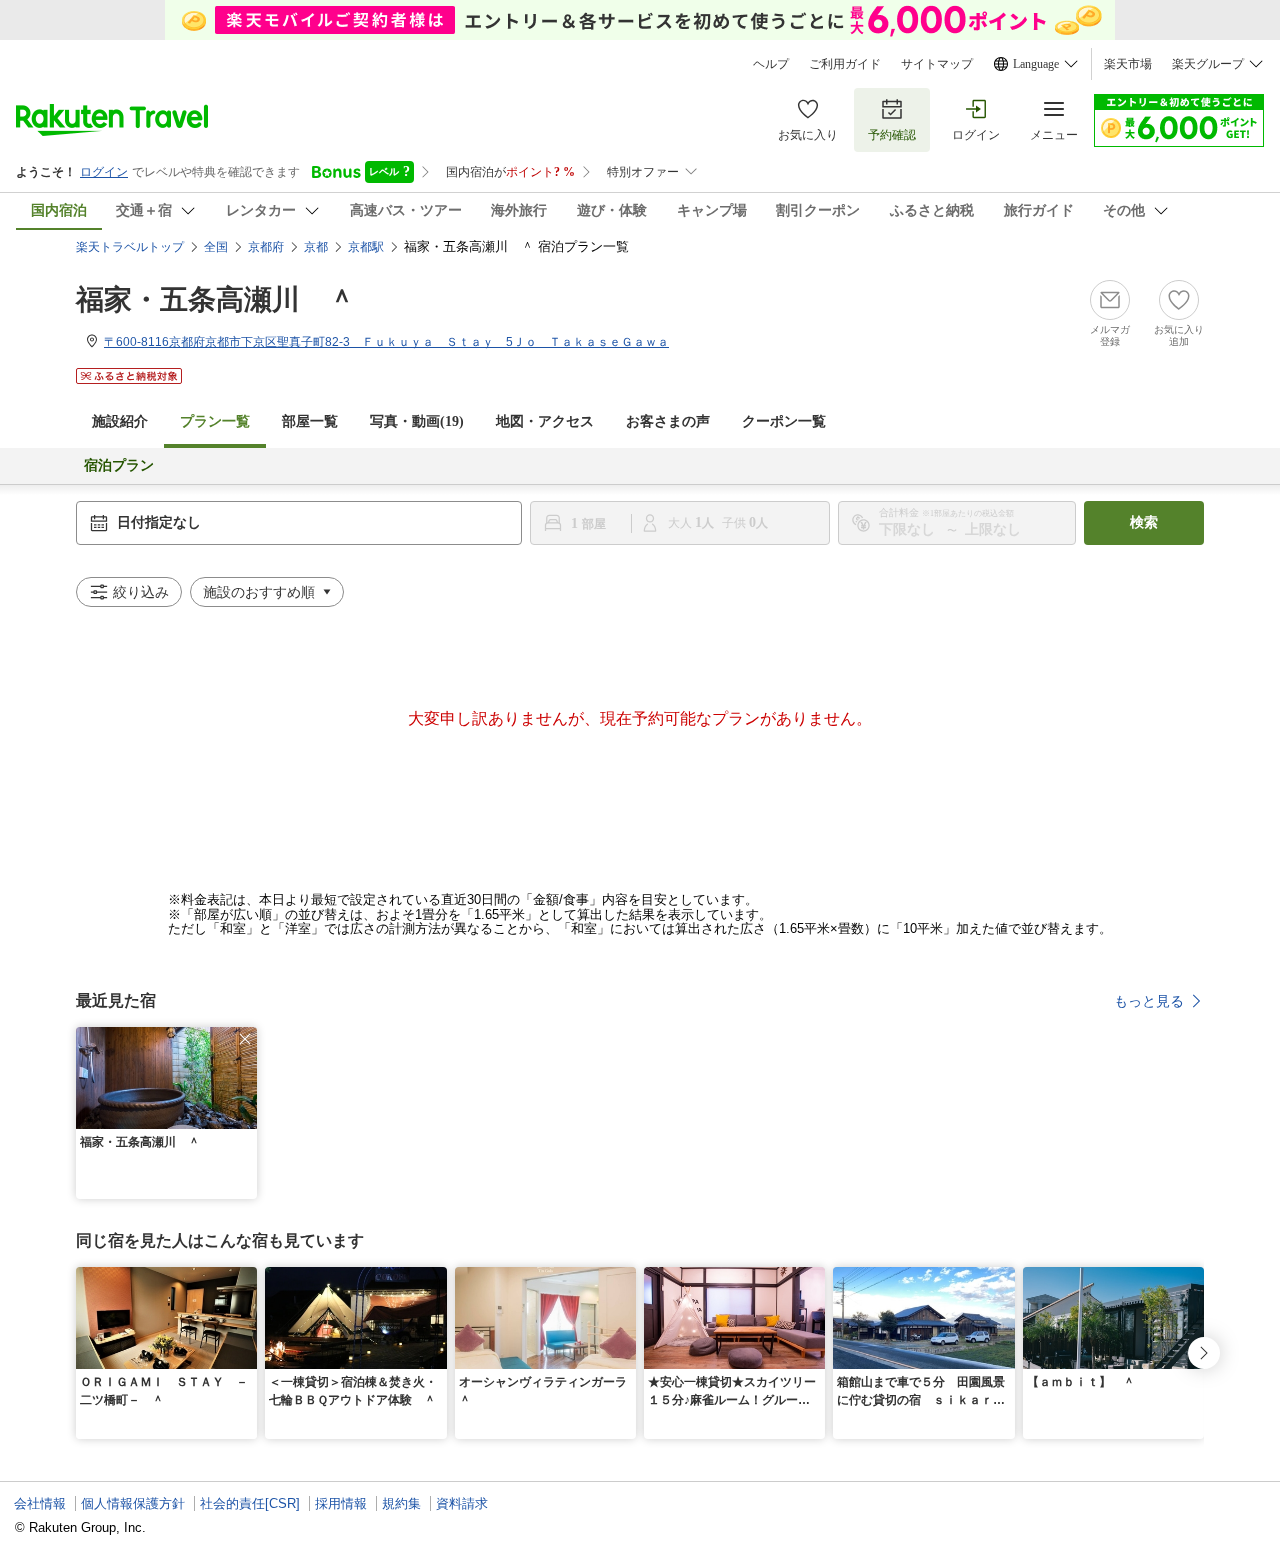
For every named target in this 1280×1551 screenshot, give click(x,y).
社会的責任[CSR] (250, 1503)
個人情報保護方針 (133, 1503)
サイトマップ (937, 64)
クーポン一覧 (784, 421)
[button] (245, 1039)
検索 (1144, 522)
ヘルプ (771, 64)
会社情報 (40, 1503)
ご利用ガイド (845, 64)
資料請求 (462, 1503)
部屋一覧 (310, 421)
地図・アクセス (545, 421)
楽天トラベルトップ (130, 247)
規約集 (401, 1503)
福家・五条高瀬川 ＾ (216, 299)
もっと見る (1149, 1001)
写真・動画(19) (417, 421)
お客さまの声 (668, 421)
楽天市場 (1128, 64)
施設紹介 (120, 421)
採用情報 (341, 1503)
